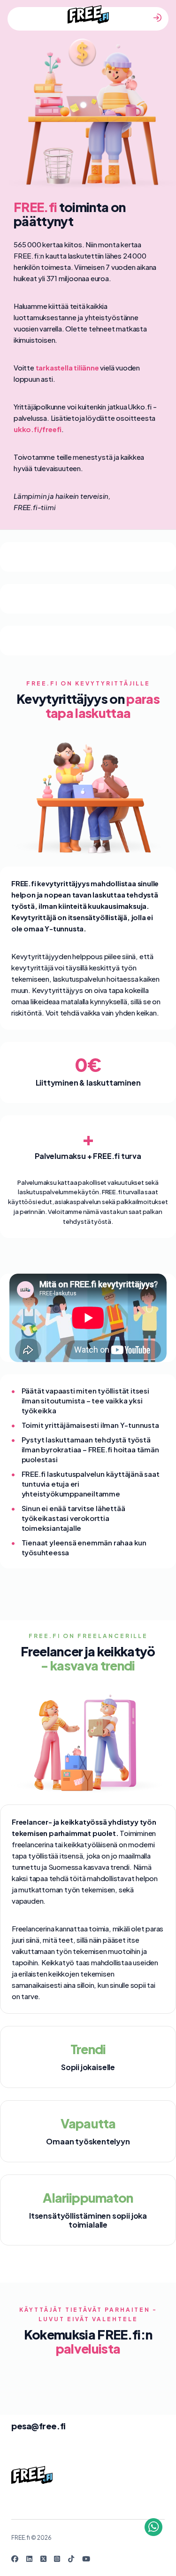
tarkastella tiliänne (67, 367)
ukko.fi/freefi (38, 429)
